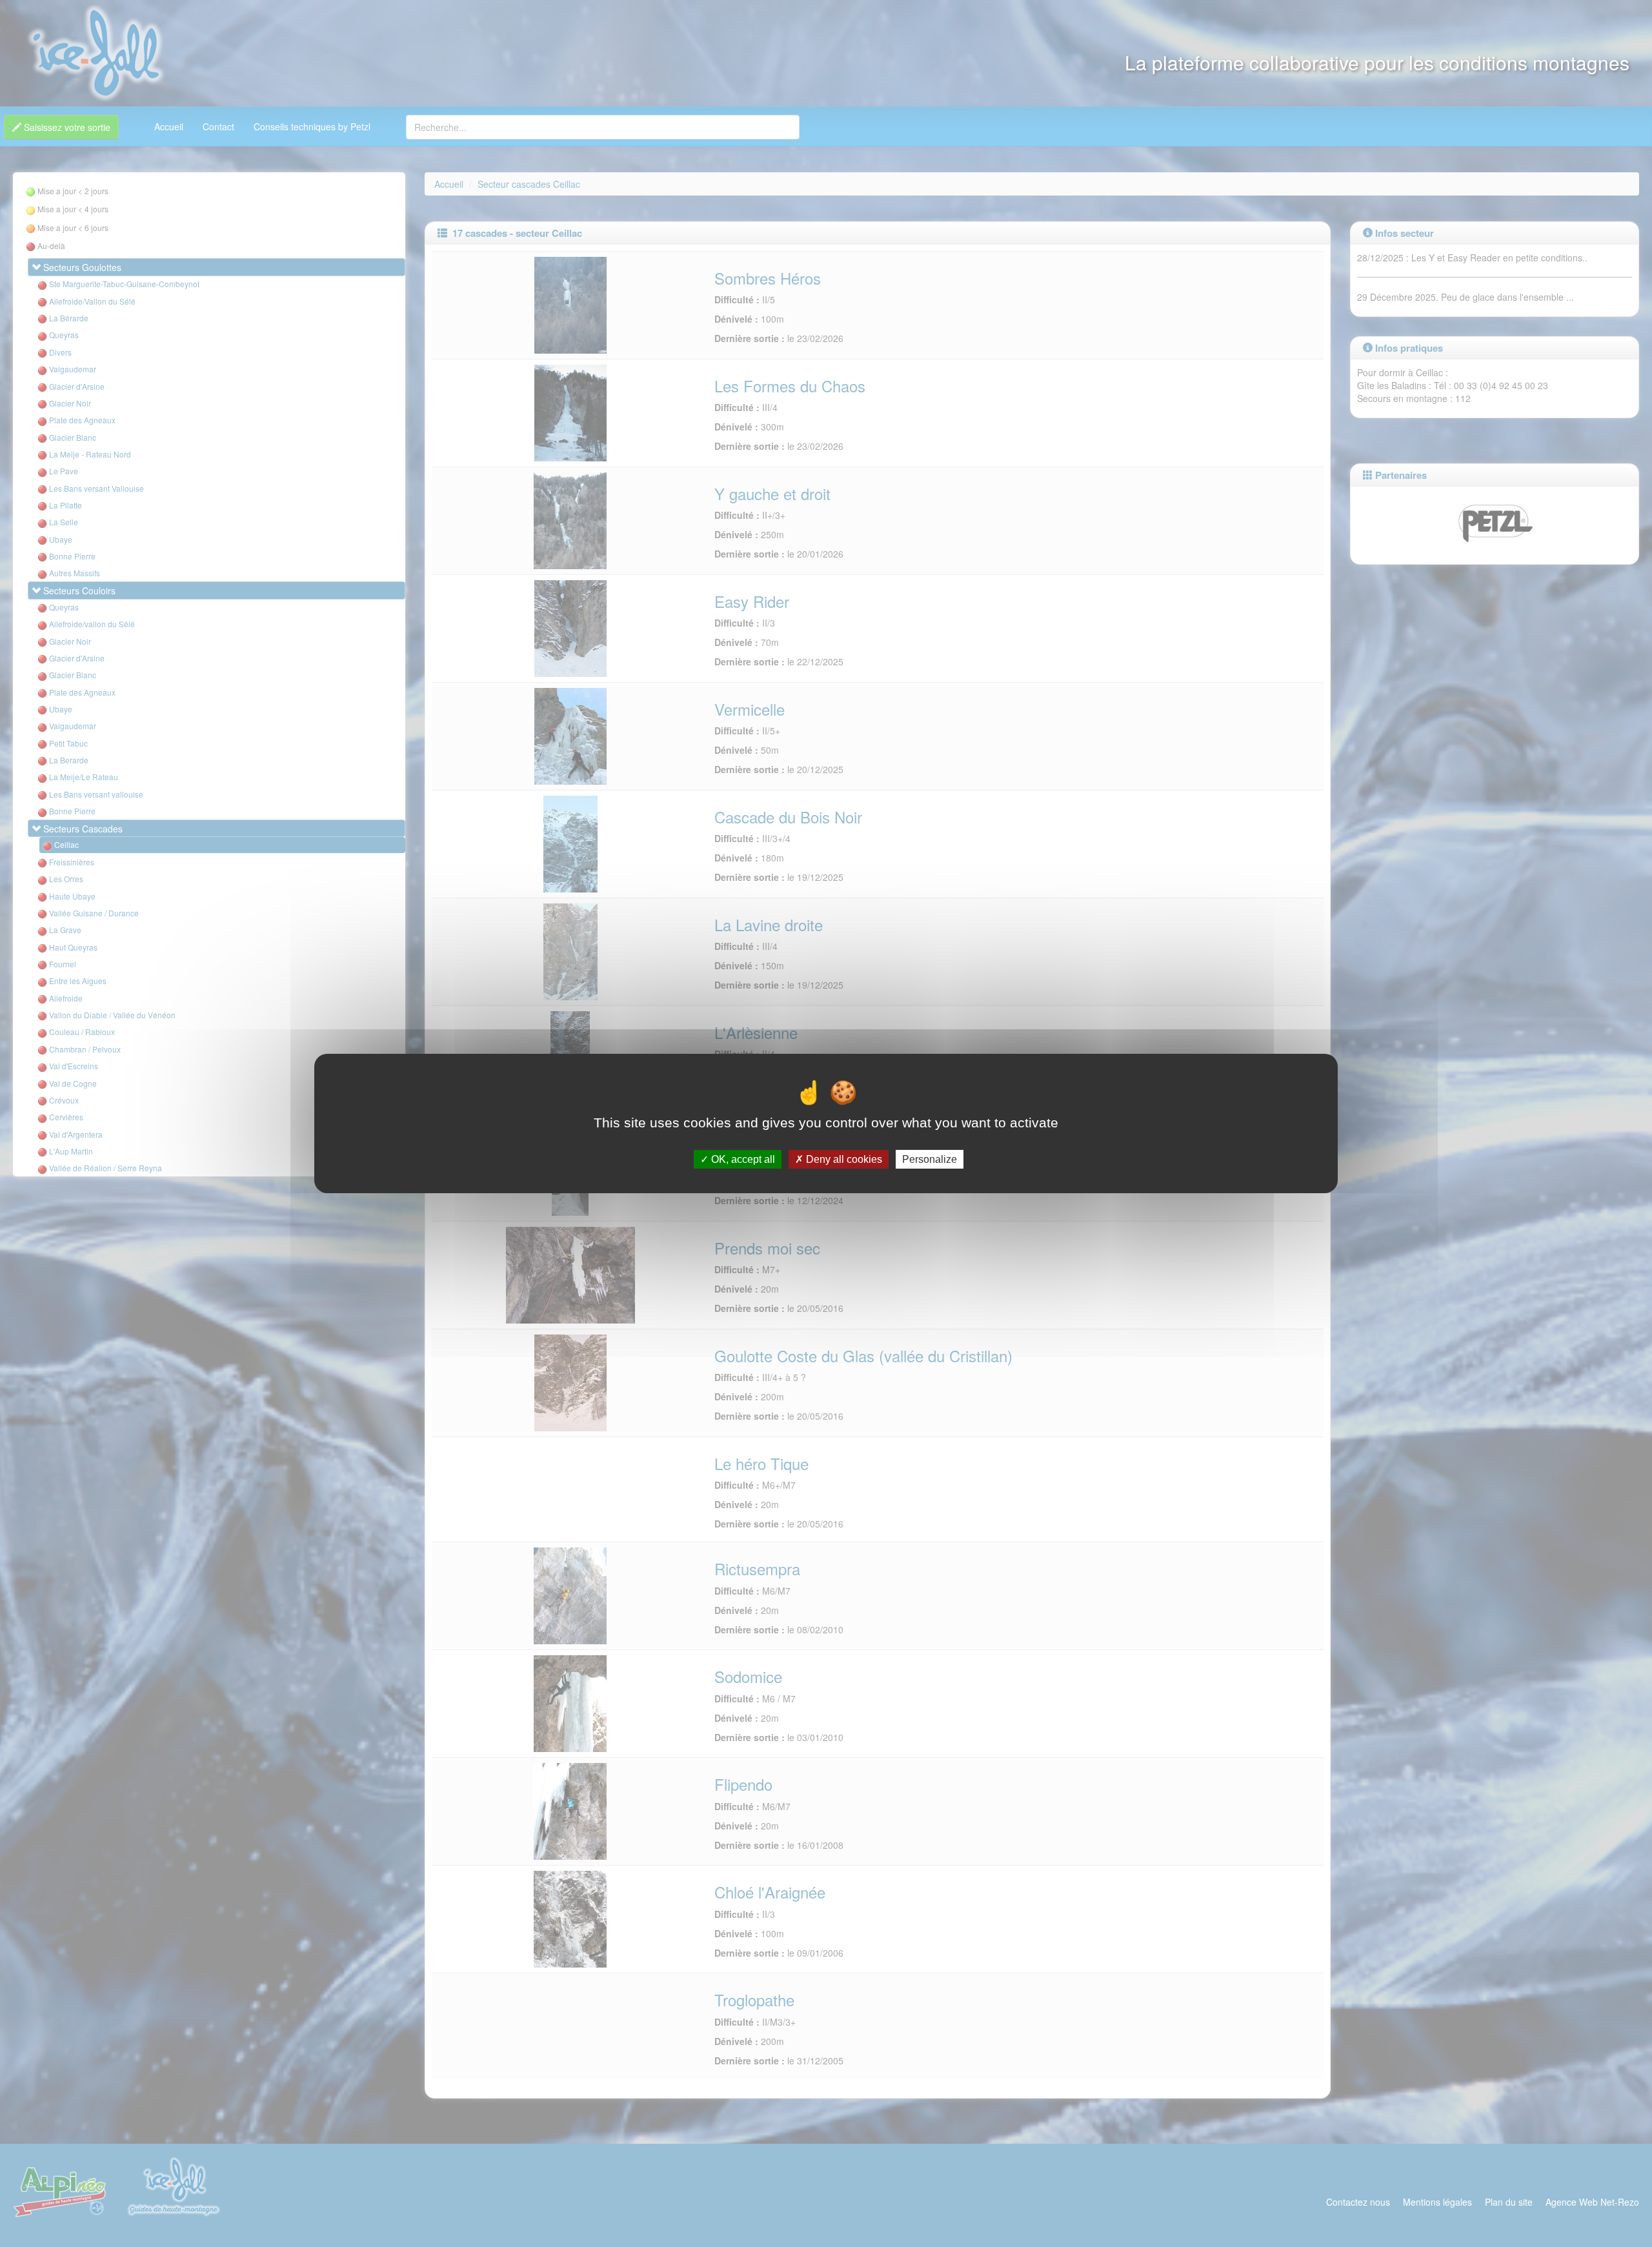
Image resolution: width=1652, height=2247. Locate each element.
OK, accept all (742, 1159)
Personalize (930, 1159)
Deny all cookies (843, 1159)
